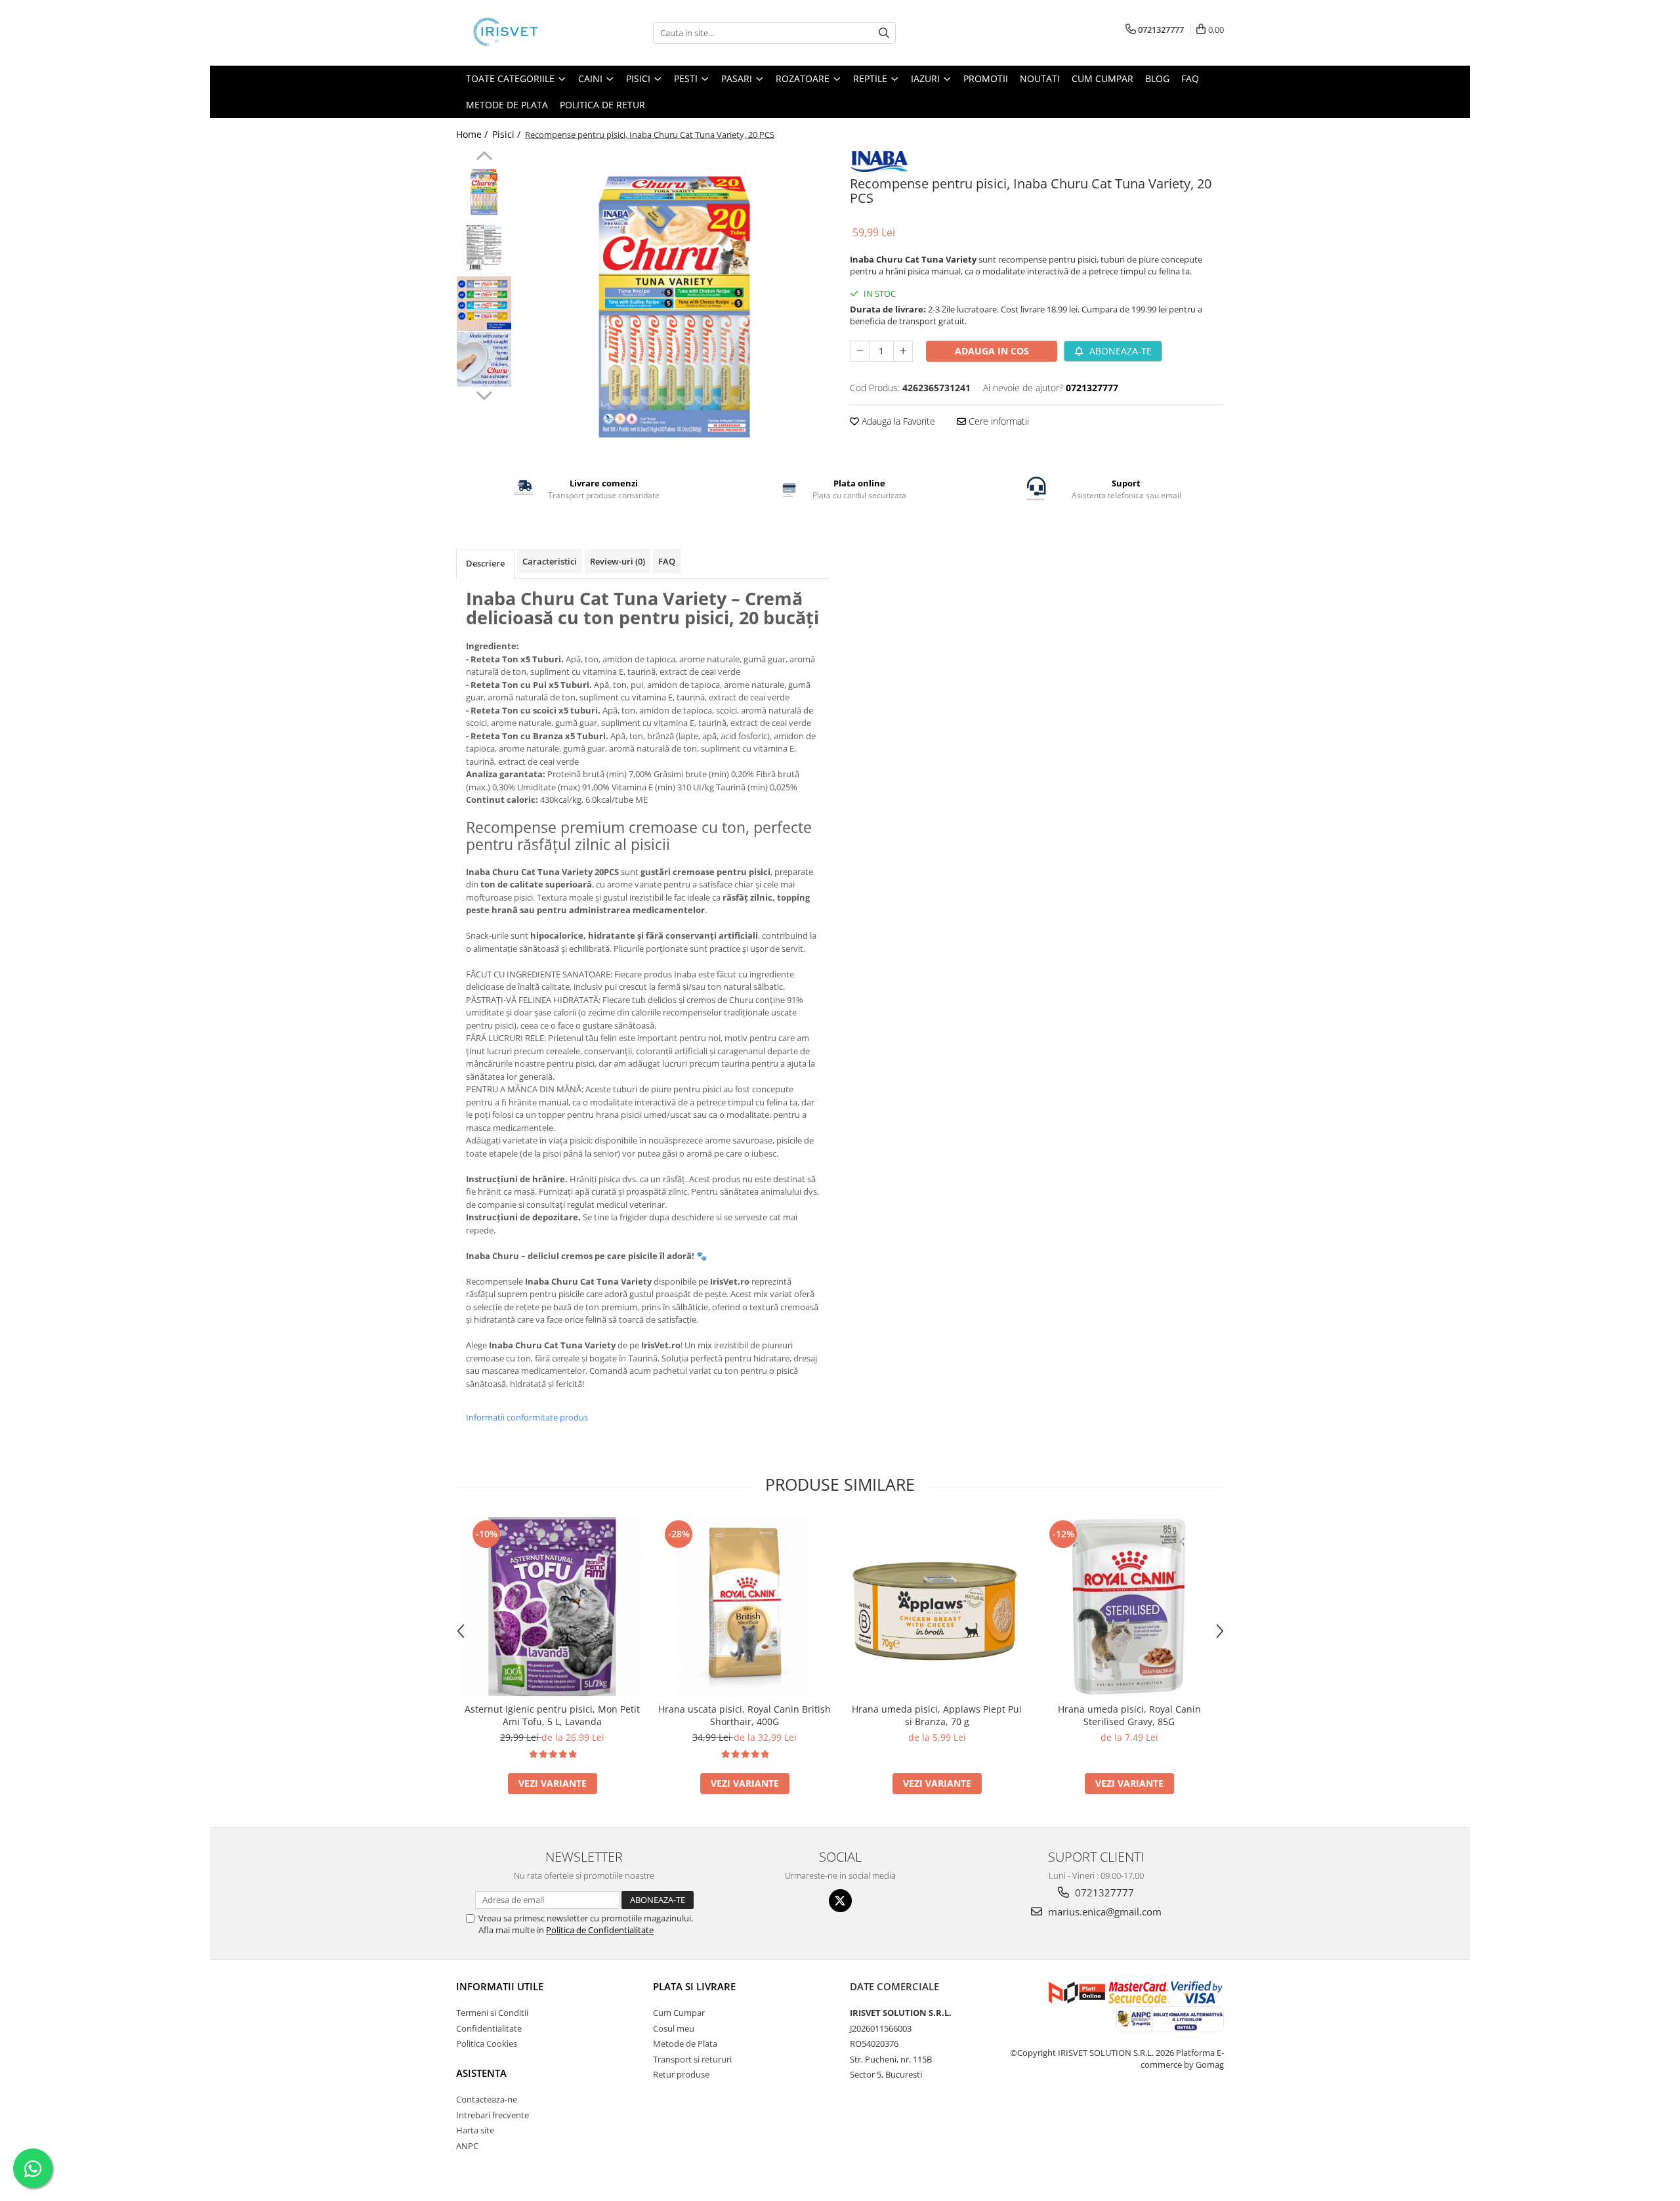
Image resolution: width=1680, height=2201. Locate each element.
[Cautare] (884, 33)
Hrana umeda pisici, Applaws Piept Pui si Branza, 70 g (937, 1715)
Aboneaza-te (1119, 351)
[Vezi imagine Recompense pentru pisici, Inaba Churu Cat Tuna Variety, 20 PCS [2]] (484, 304)
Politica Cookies (487, 2043)
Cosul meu (674, 2028)
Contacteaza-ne (487, 2099)
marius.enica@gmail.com (1103, 1912)
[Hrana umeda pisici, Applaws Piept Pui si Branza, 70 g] (937, 1607)
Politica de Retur (602, 105)
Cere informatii (997, 421)
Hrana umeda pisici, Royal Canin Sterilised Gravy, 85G (1129, 1715)
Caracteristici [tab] (550, 561)
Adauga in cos (992, 351)
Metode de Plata (507, 105)
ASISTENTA (481, 2073)
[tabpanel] (674, 307)
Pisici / (508, 134)
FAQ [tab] (667, 561)
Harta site (475, 2130)
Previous (484, 158)
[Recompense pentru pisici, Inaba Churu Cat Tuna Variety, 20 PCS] (674, 307)
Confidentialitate (489, 2028)
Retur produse (681, 2074)
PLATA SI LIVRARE (694, 1986)
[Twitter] (840, 1901)
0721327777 (1103, 1892)
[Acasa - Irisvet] (522, 33)
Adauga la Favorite (897, 421)
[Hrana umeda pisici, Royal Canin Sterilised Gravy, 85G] (1129, 1607)
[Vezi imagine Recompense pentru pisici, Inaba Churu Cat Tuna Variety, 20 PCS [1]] (484, 248)
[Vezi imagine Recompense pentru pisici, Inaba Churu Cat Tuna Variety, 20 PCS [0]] (484, 192)
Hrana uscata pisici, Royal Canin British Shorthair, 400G (745, 1715)
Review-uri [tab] (618, 561)
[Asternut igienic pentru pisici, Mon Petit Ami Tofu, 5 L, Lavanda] (552, 1607)
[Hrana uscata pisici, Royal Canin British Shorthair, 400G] (745, 1607)
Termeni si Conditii (492, 2013)
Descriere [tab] (485, 563)
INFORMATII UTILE (500, 1986)
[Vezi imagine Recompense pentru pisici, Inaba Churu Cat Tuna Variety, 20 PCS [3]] (484, 359)
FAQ (1190, 78)
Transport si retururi (692, 2059)
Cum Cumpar (679, 2013)
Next (484, 394)
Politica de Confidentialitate (600, 1930)
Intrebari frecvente (493, 2115)
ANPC (467, 2146)
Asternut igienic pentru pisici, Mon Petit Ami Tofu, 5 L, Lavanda (552, 1715)
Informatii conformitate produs (527, 1417)
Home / (473, 134)
